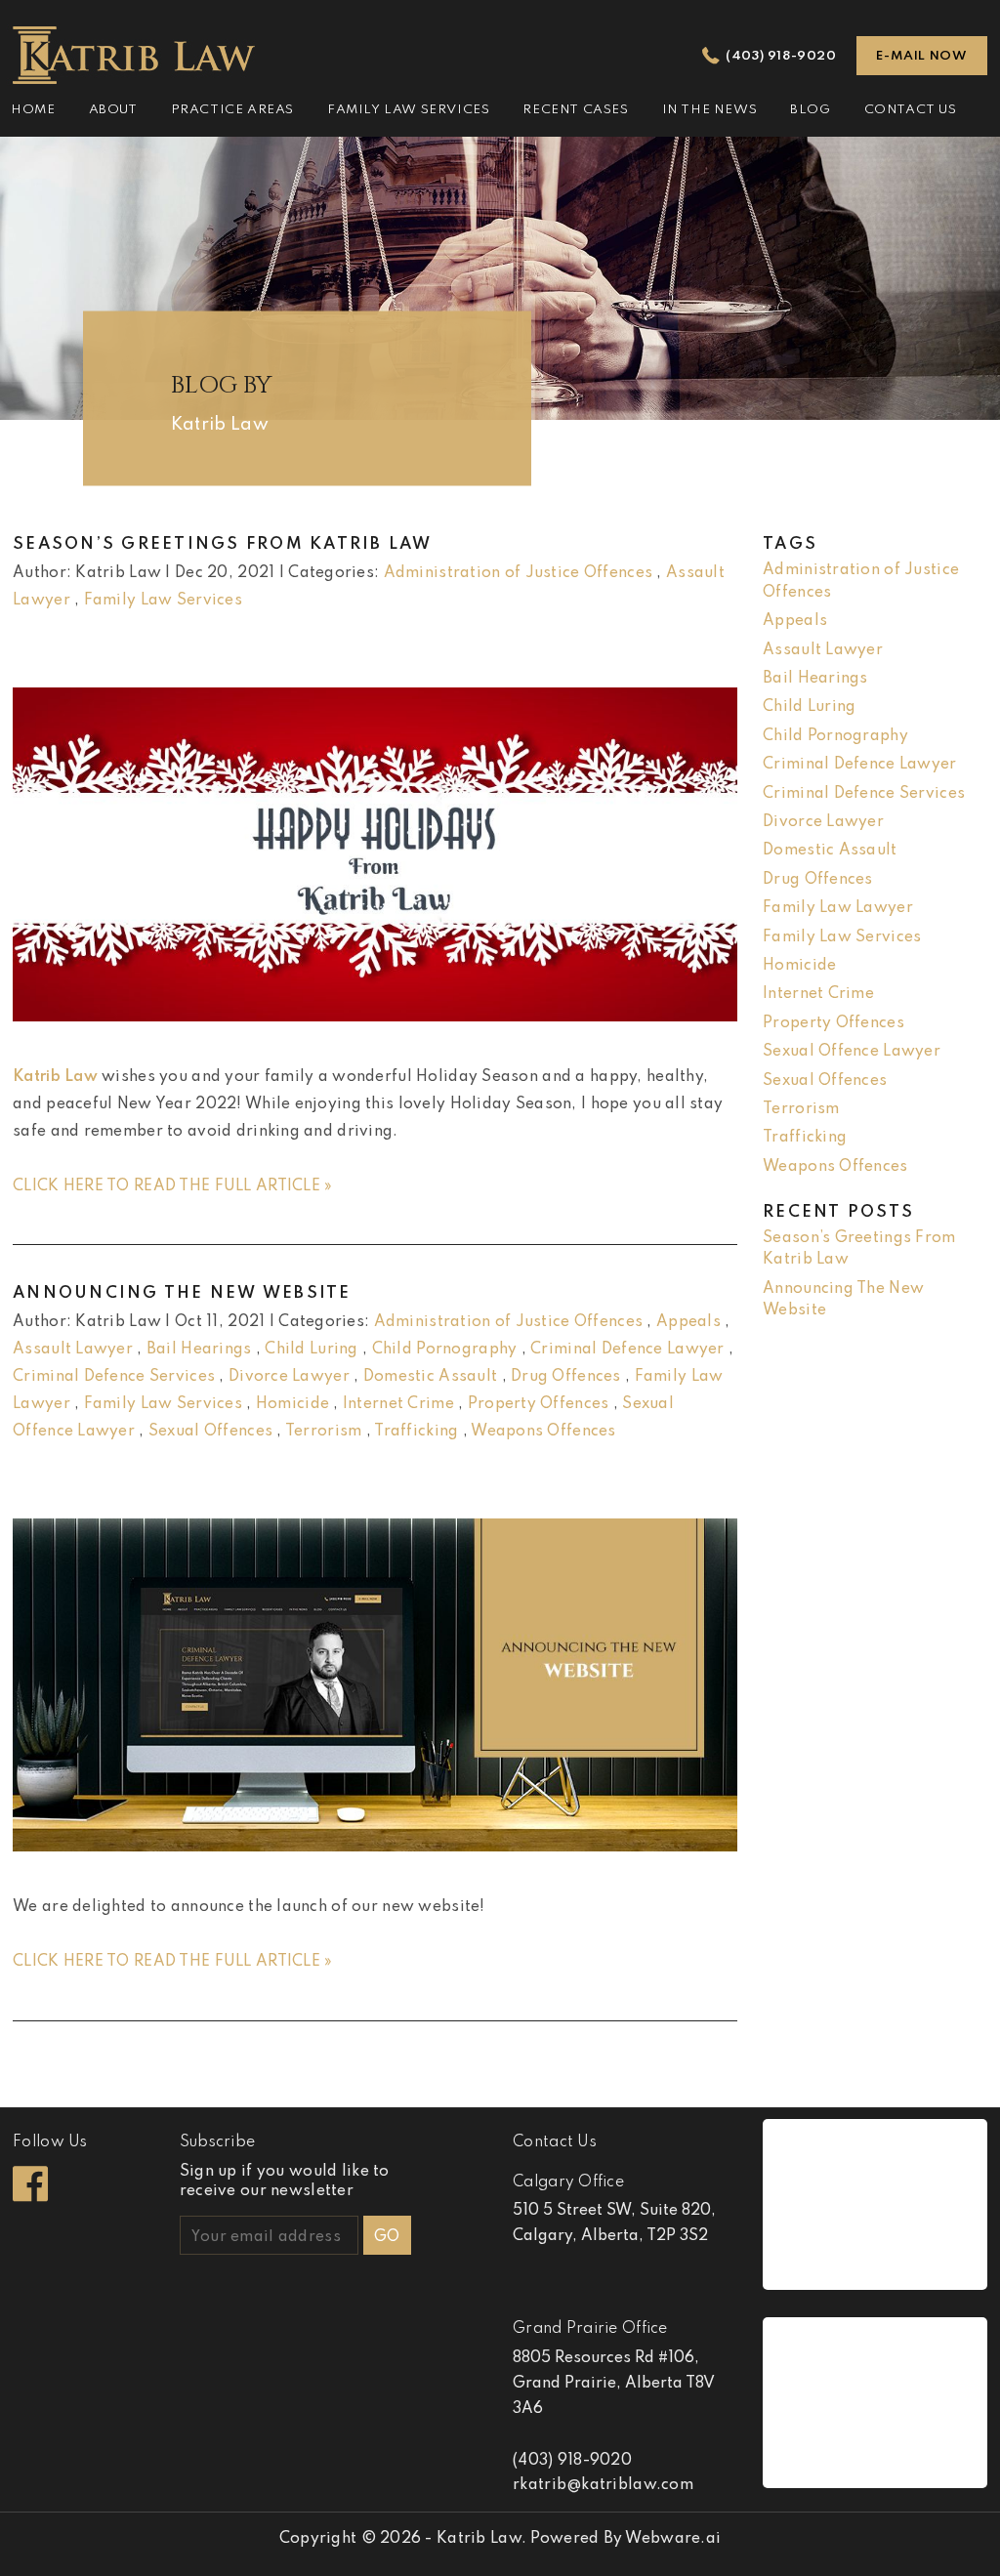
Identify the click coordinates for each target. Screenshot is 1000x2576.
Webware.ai (673, 2539)
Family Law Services (408, 110)
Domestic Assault (430, 1377)
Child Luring (311, 1350)
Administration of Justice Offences (519, 573)
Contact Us (911, 110)
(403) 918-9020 (781, 56)
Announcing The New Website (182, 1293)
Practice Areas (232, 110)
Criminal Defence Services (114, 1377)
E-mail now (921, 56)
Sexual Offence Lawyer (852, 1052)
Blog (810, 110)
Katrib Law (55, 1077)
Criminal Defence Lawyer (627, 1350)
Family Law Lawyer (838, 908)
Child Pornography (445, 1350)
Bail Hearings (199, 1350)
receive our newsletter (285, 2181)
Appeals (688, 1322)
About (113, 110)
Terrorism (324, 1432)
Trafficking (416, 1432)
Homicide (292, 1404)
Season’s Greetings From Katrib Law (223, 544)
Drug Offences (566, 1377)
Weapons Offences (543, 1432)
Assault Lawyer (73, 1350)
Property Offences (539, 1404)
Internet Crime (398, 1404)
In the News (710, 110)
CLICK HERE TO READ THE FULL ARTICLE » (172, 1186)
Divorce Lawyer (289, 1377)
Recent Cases (575, 110)
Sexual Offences (210, 1432)
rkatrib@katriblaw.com (603, 2485)
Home (33, 110)
